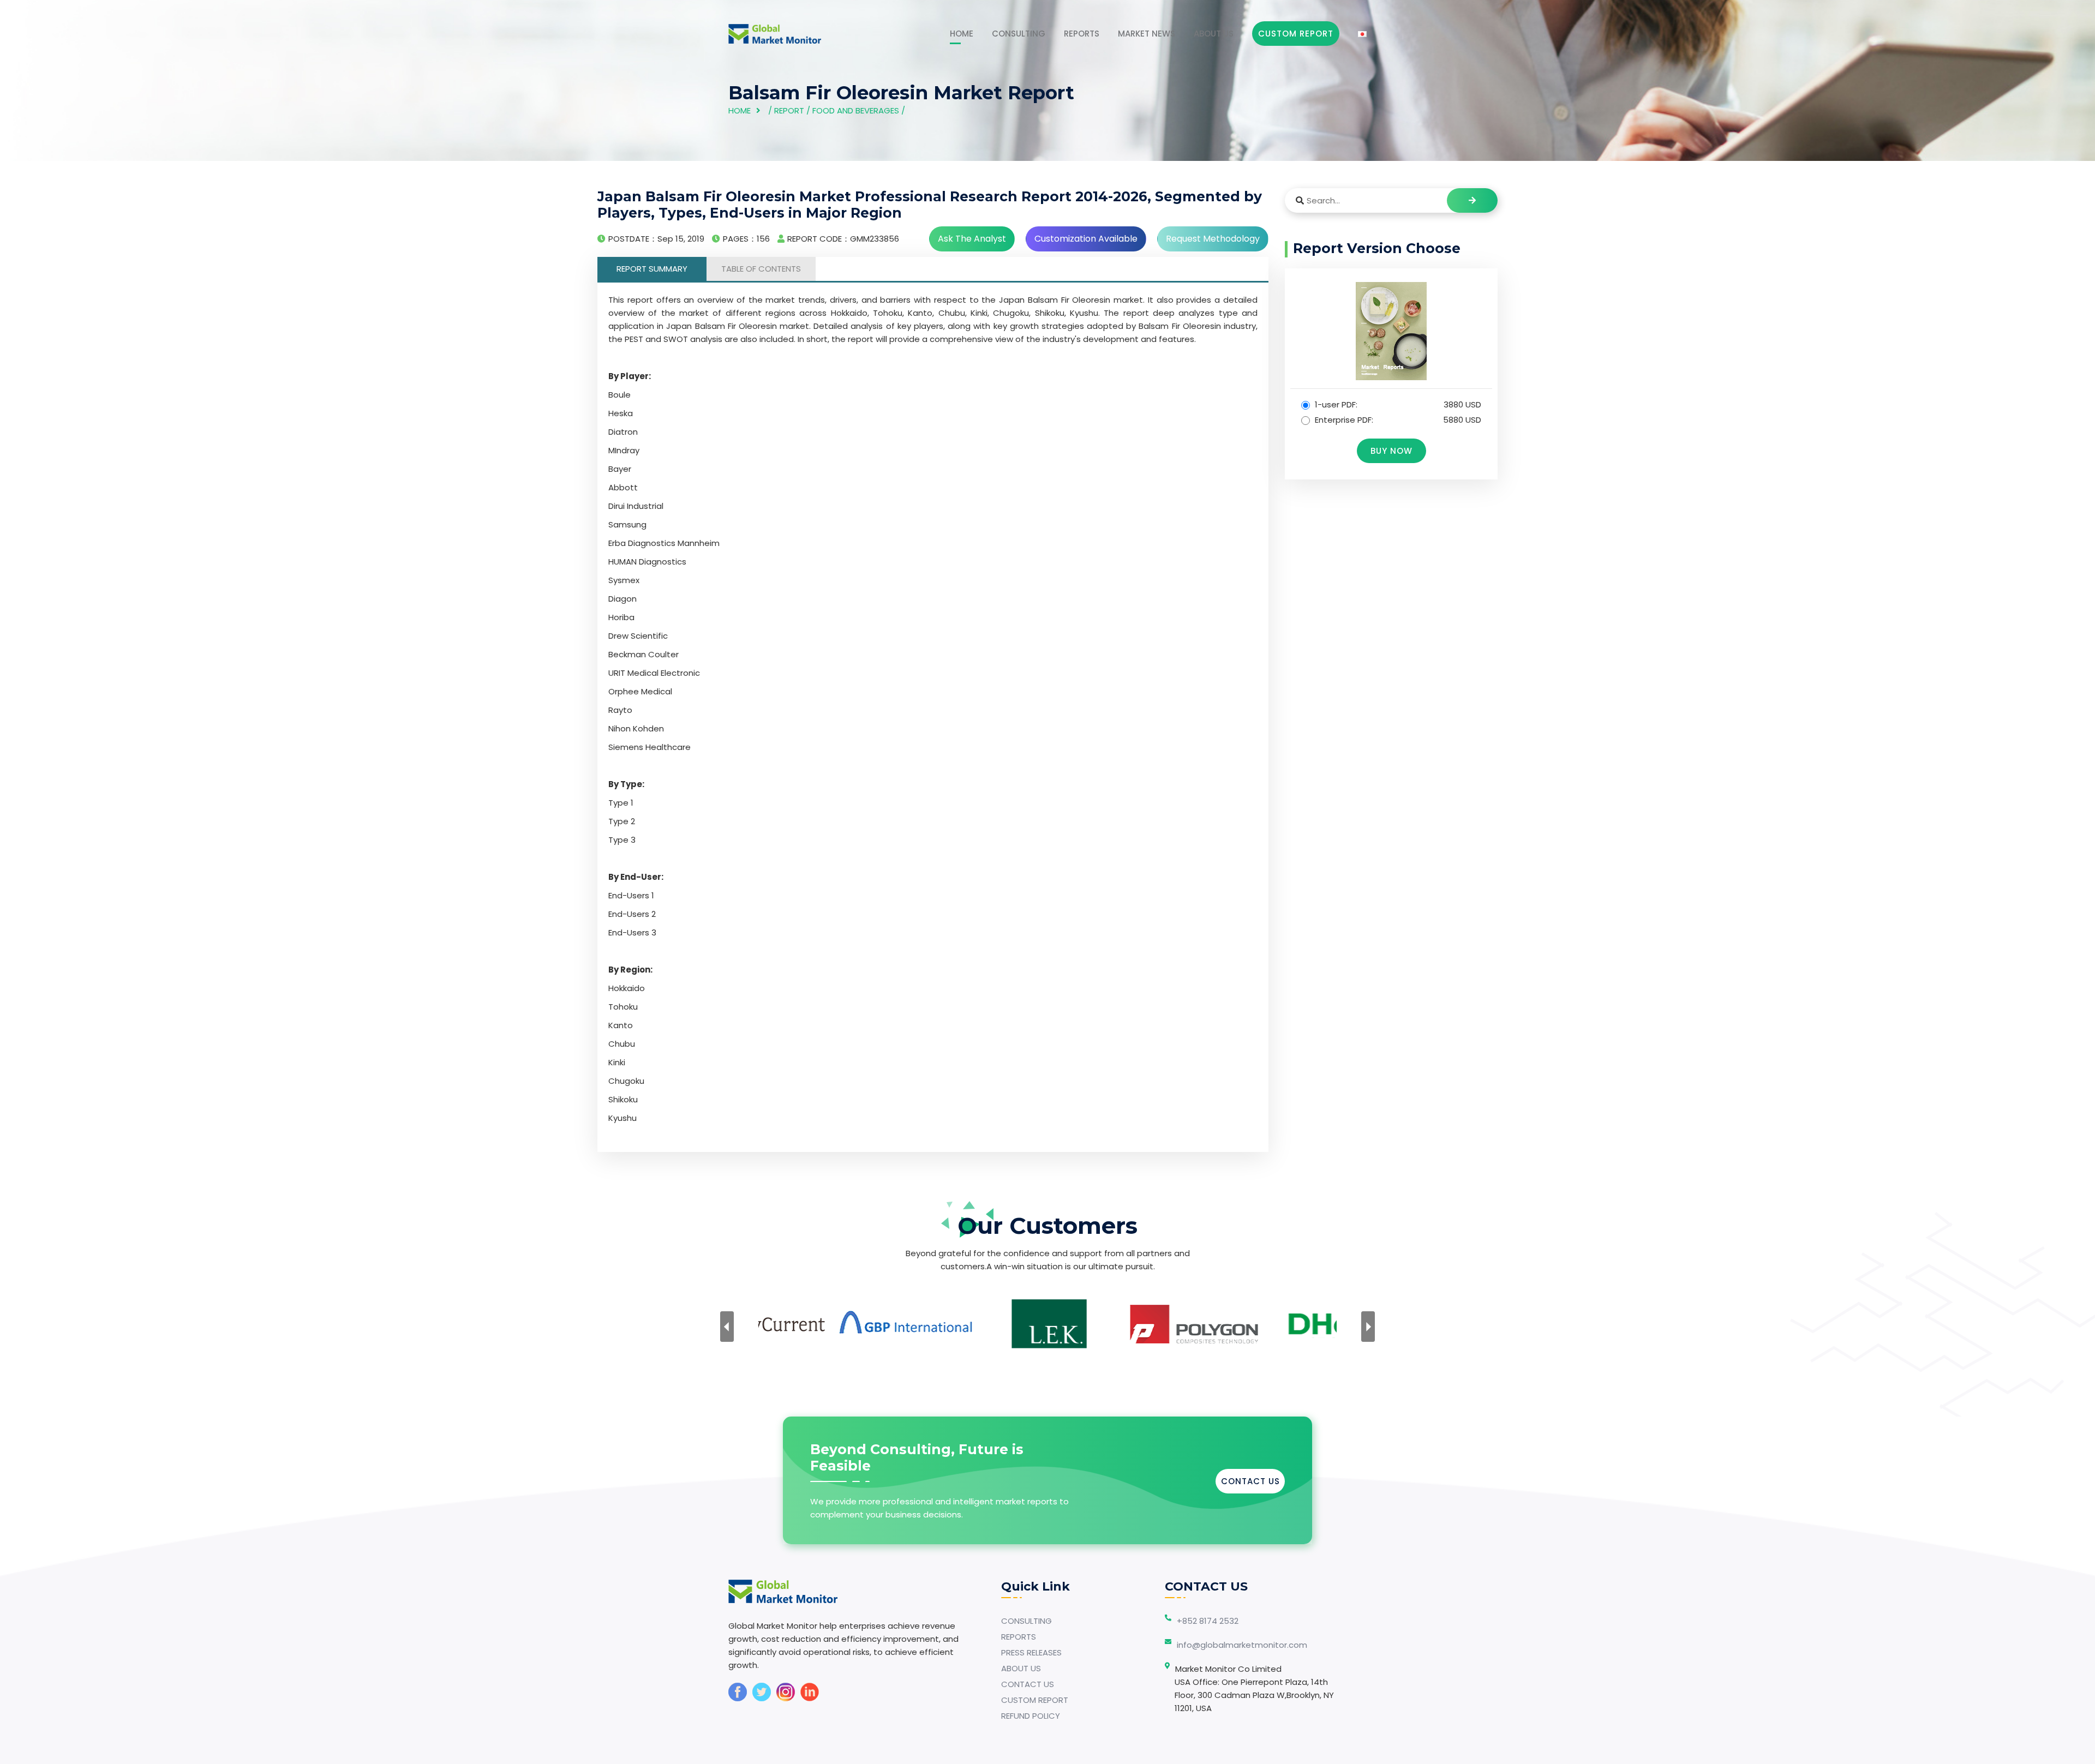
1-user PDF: (1397, 404)
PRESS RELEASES (1031, 1652)
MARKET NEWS (1147, 34)
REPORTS (1082, 34)
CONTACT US (1250, 1481)
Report (789, 110)
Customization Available (1086, 239)
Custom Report (1296, 34)
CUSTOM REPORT (1035, 1700)
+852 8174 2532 (1208, 1621)
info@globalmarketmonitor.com (1242, 1645)
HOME (962, 34)
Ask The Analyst (972, 239)
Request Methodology (1213, 239)
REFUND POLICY (1031, 1716)
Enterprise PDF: (1397, 420)
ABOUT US (1214, 34)
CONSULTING (1019, 34)
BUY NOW (1391, 451)
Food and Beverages (856, 110)
